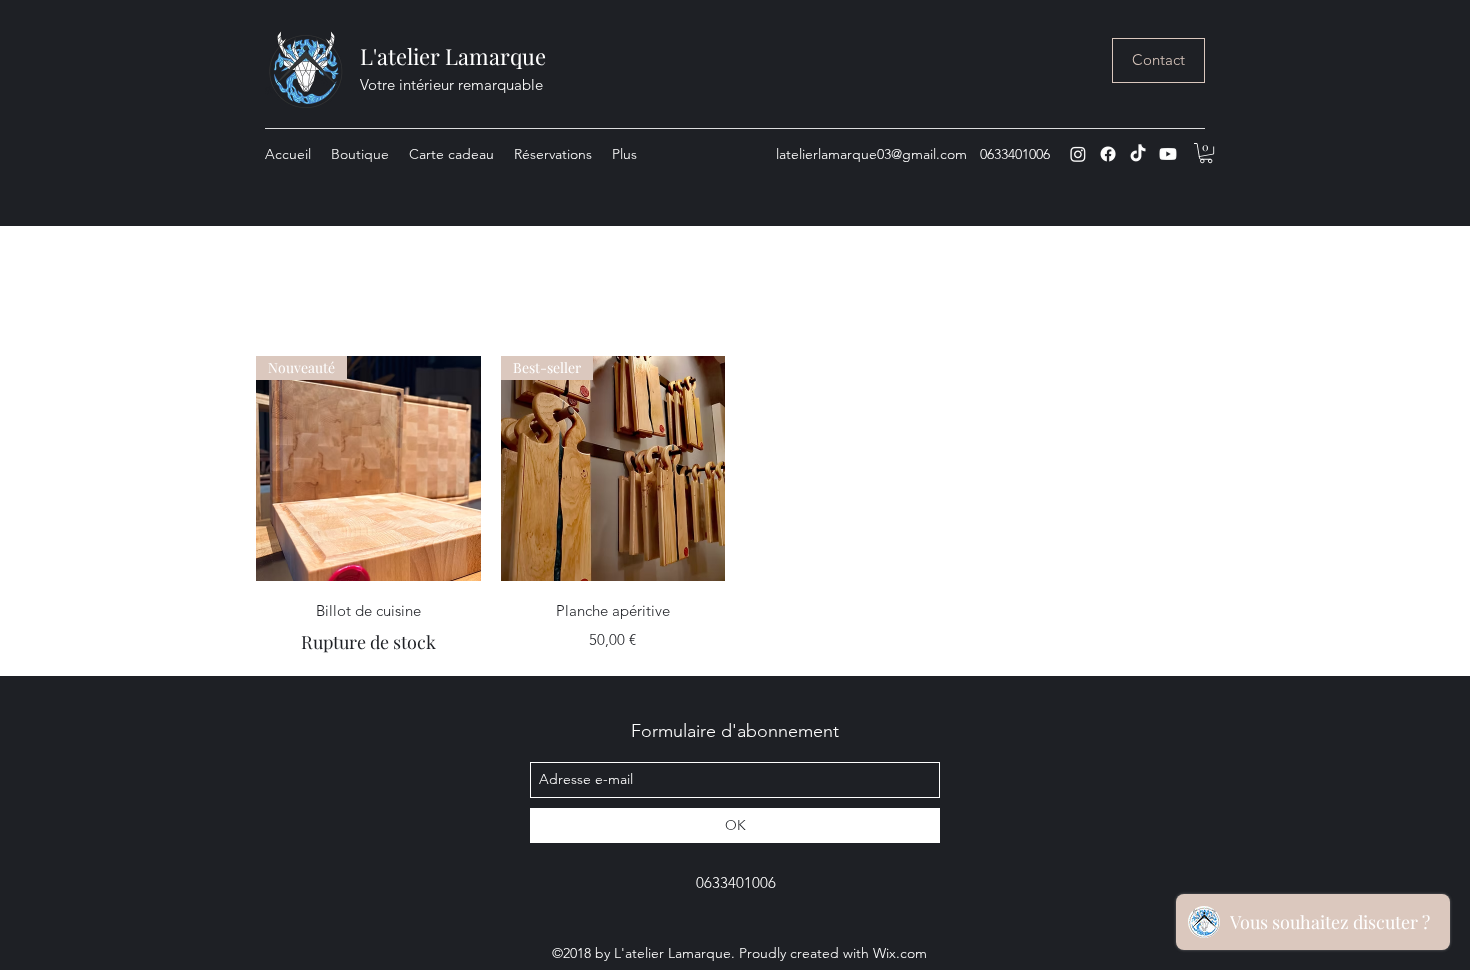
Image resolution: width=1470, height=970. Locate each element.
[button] (1206, 153)
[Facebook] (1108, 154)
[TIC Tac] (1138, 154)
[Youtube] (1168, 154)
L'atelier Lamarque (453, 56)
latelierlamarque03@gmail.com (871, 154)
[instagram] (1078, 154)
